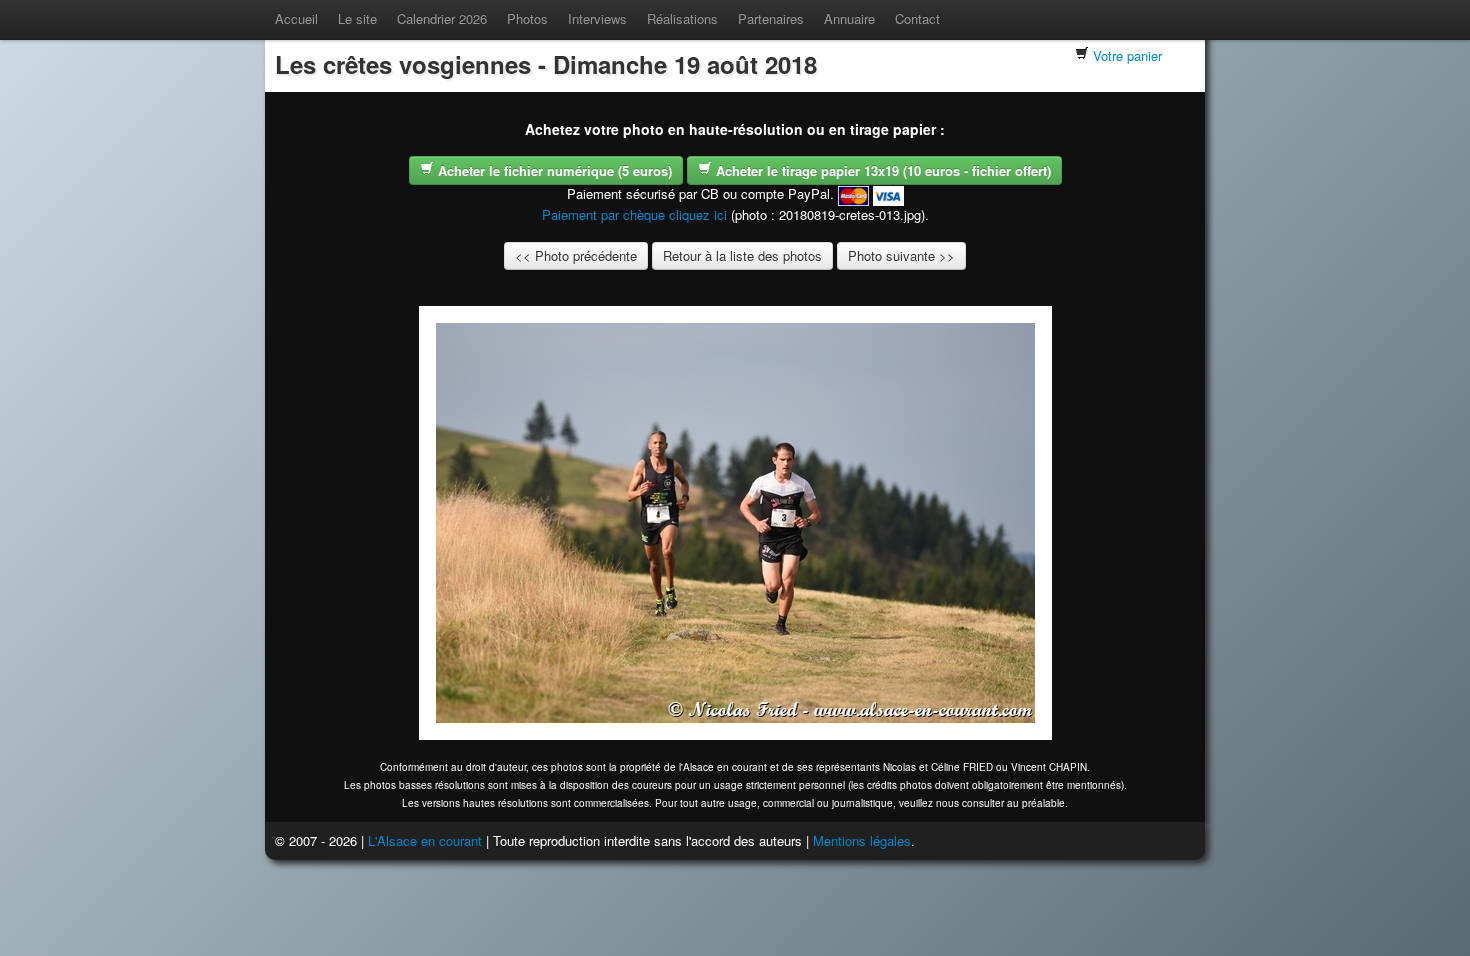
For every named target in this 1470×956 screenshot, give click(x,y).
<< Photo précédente (576, 255)
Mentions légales (862, 840)
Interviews (597, 18)
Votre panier (1127, 55)
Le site (357, 18)
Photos (527, 18)
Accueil (296, 18)
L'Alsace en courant (425, 840)
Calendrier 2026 (442, 18)
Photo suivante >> (901, 255)
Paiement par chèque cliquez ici (634, 214)
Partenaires (771, 18)
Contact (917, 18)
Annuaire (849, 18)
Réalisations (682, 18)
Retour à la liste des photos (742, 255)
